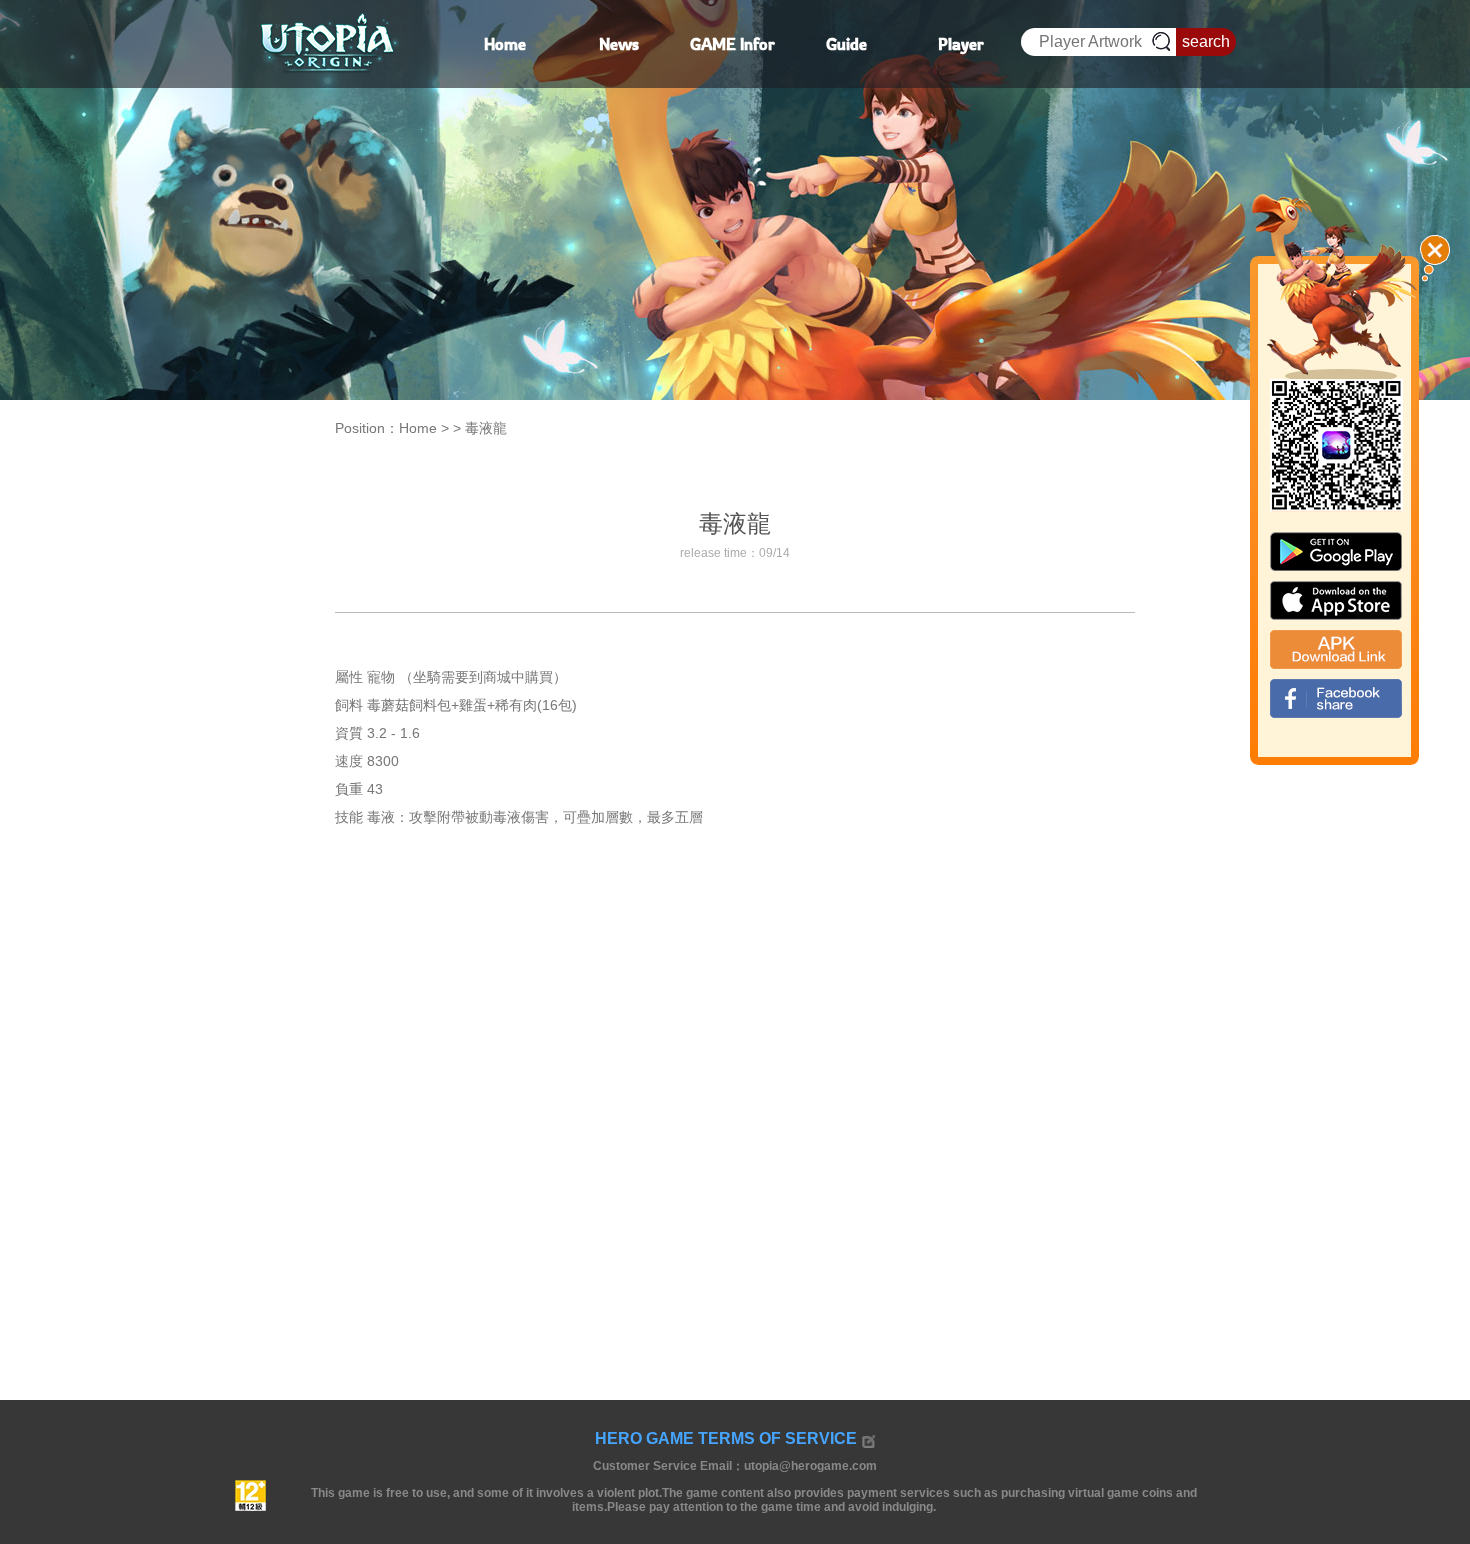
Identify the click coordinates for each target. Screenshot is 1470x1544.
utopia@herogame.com (810, 1466)
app (1336, 600)
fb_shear (1336, 698)
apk (1336, 649)
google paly (1336, 551)
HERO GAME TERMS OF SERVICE (726, 1438)
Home (418, 428)
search (1206, 41)
